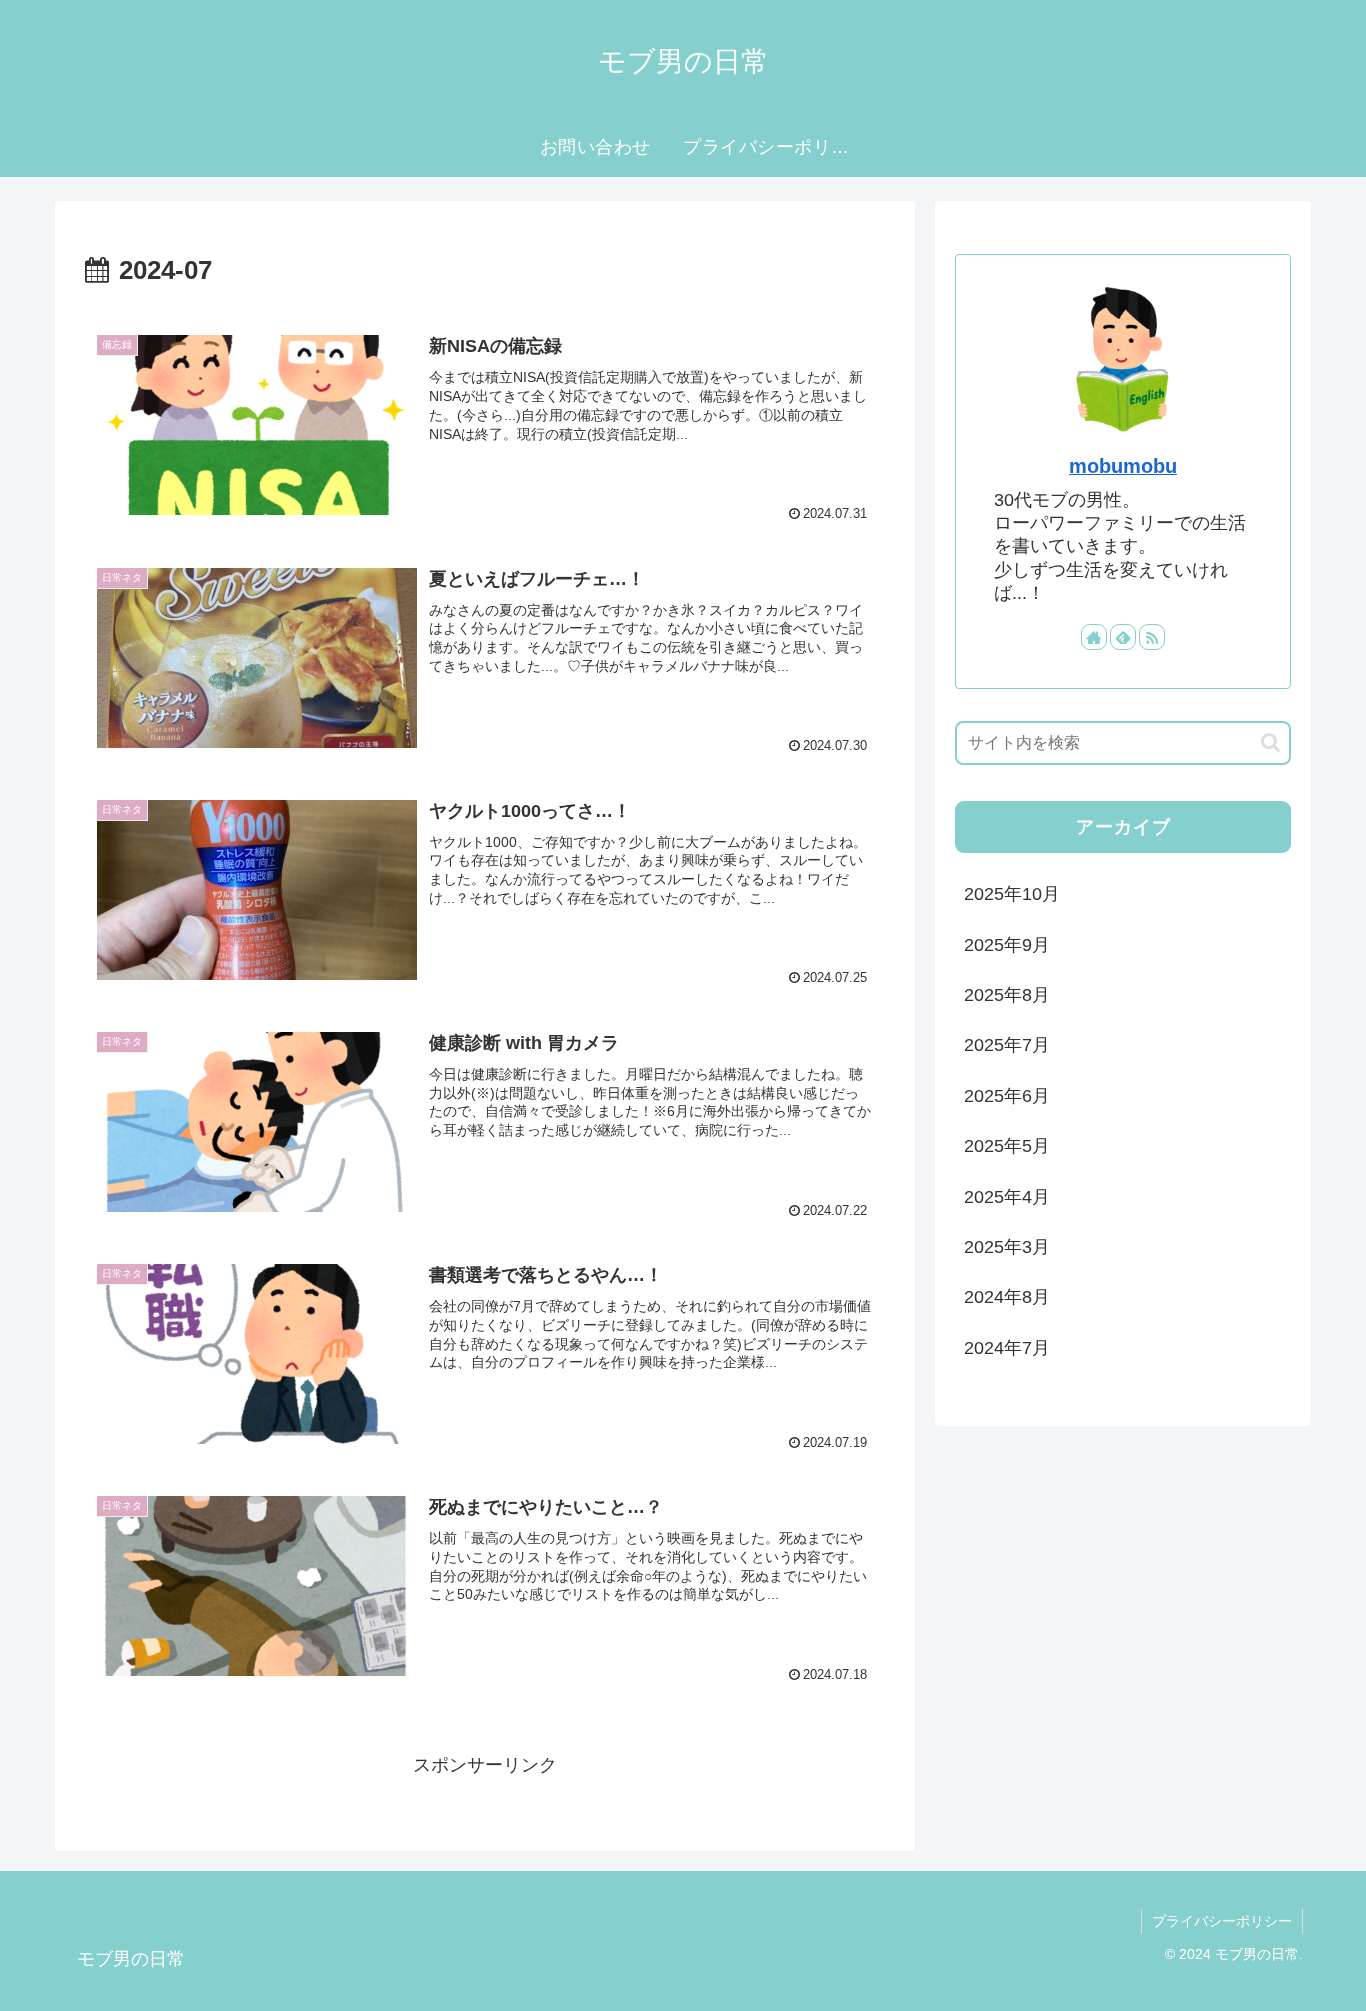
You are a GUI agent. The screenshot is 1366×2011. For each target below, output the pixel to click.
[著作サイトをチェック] (1094, 637)
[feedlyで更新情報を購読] (1123, 637)
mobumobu (1123, 466)
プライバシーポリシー (1222, 1921)
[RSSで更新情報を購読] (1152, 637)
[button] (1270, 742)
